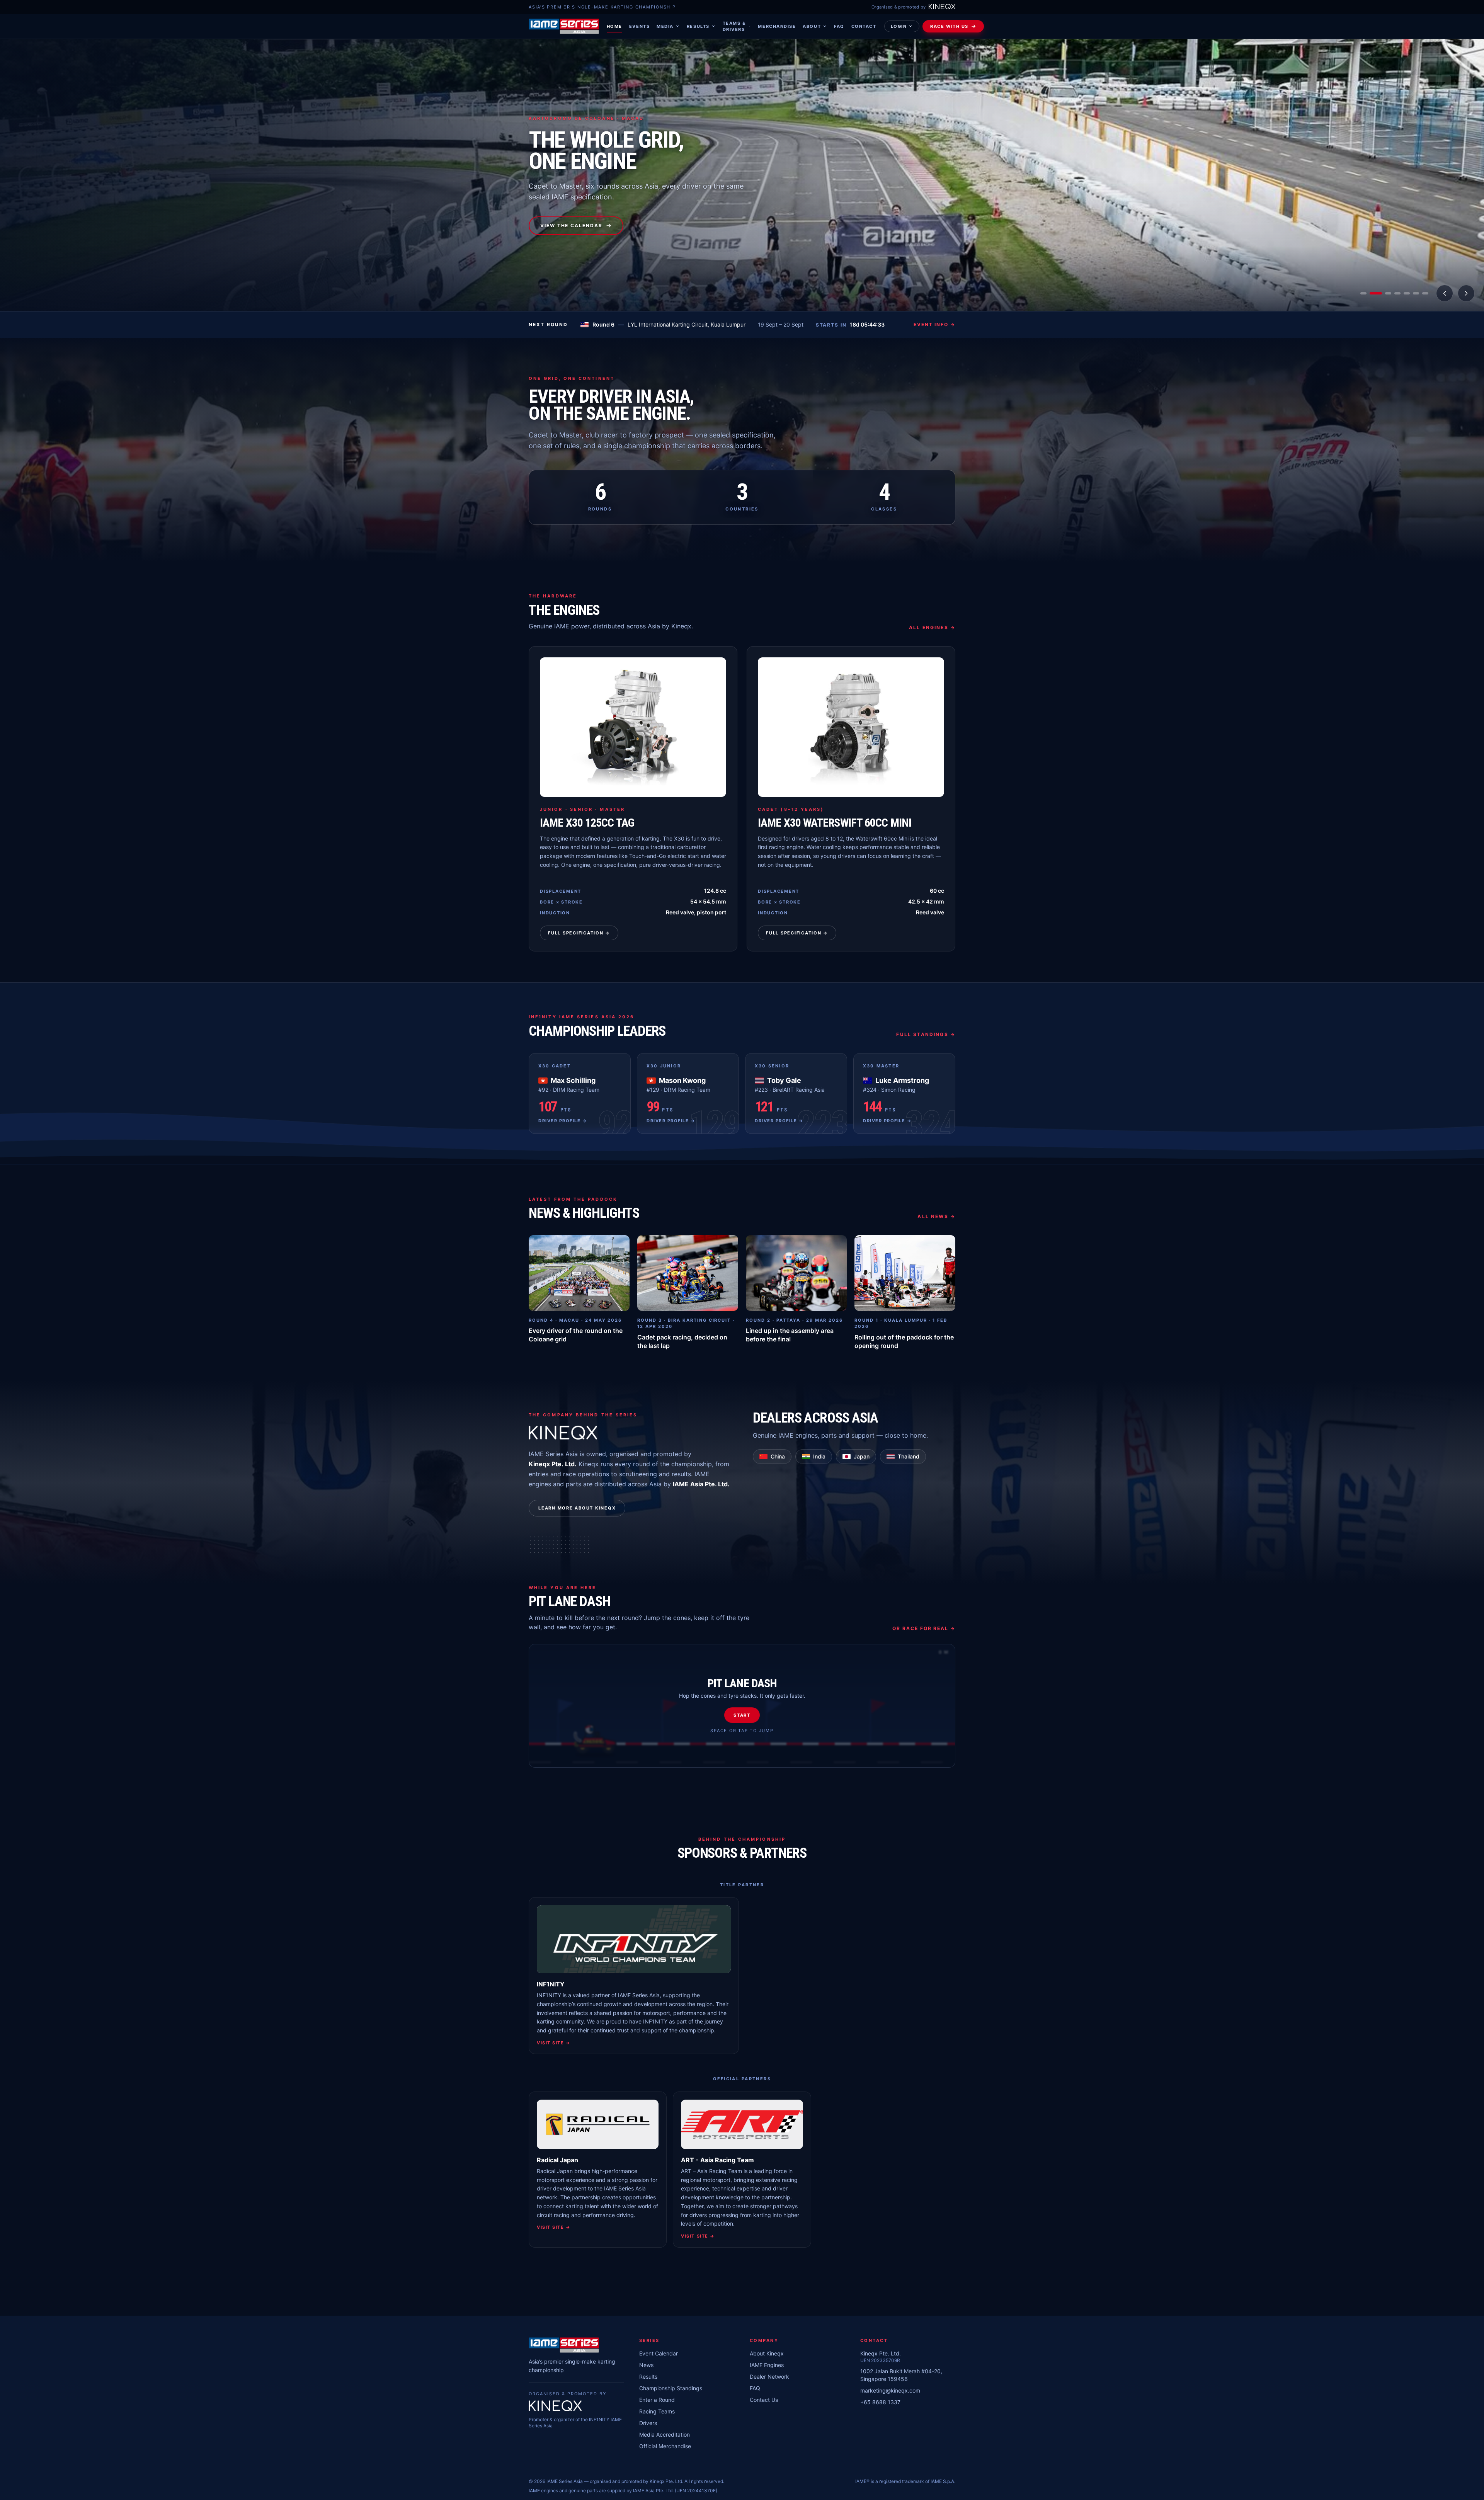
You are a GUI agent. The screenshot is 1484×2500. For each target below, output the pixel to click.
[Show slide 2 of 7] (1373, 293)
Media (665, 26)
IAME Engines (767, 2365)
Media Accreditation (665, 2434)
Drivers (648, 2423)
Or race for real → (924, 1628)
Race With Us (949, 26)
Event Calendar (659, 2353)
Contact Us (764, 2400)
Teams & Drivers (734, 26)
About (812, 26)
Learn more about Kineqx (577, 1508)
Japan (862, 1456)
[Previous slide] (1445, 293)
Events (639, 26)
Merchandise (777, 26)
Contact (864, 26)
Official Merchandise (665, 2446)
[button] (742, 1706)
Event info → (934, 324)
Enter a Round (657, 2400)
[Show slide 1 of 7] (1363, 293)
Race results (562, 225)
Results (698, 26)
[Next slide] (1466, 293)
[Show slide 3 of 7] (1382, 293)
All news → (936, 1216)
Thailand (909, 1456)
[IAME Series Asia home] (564, 26)
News (646, 2365)
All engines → (932, 627)
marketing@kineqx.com (890, 2390)
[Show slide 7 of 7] (1425, 293)
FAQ (839, 26)
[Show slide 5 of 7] (1407, 293)
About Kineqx (767, 2353)
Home (614, 26)
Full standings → (926, 1034)
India (819, 1456)
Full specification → (579, 933)
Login (899, 26)
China (778, 1456)
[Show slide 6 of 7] (1416, 293)
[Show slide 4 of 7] (1394, 293)
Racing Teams (657, 2411)
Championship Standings (671, 2388)
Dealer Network (769, 2377)
